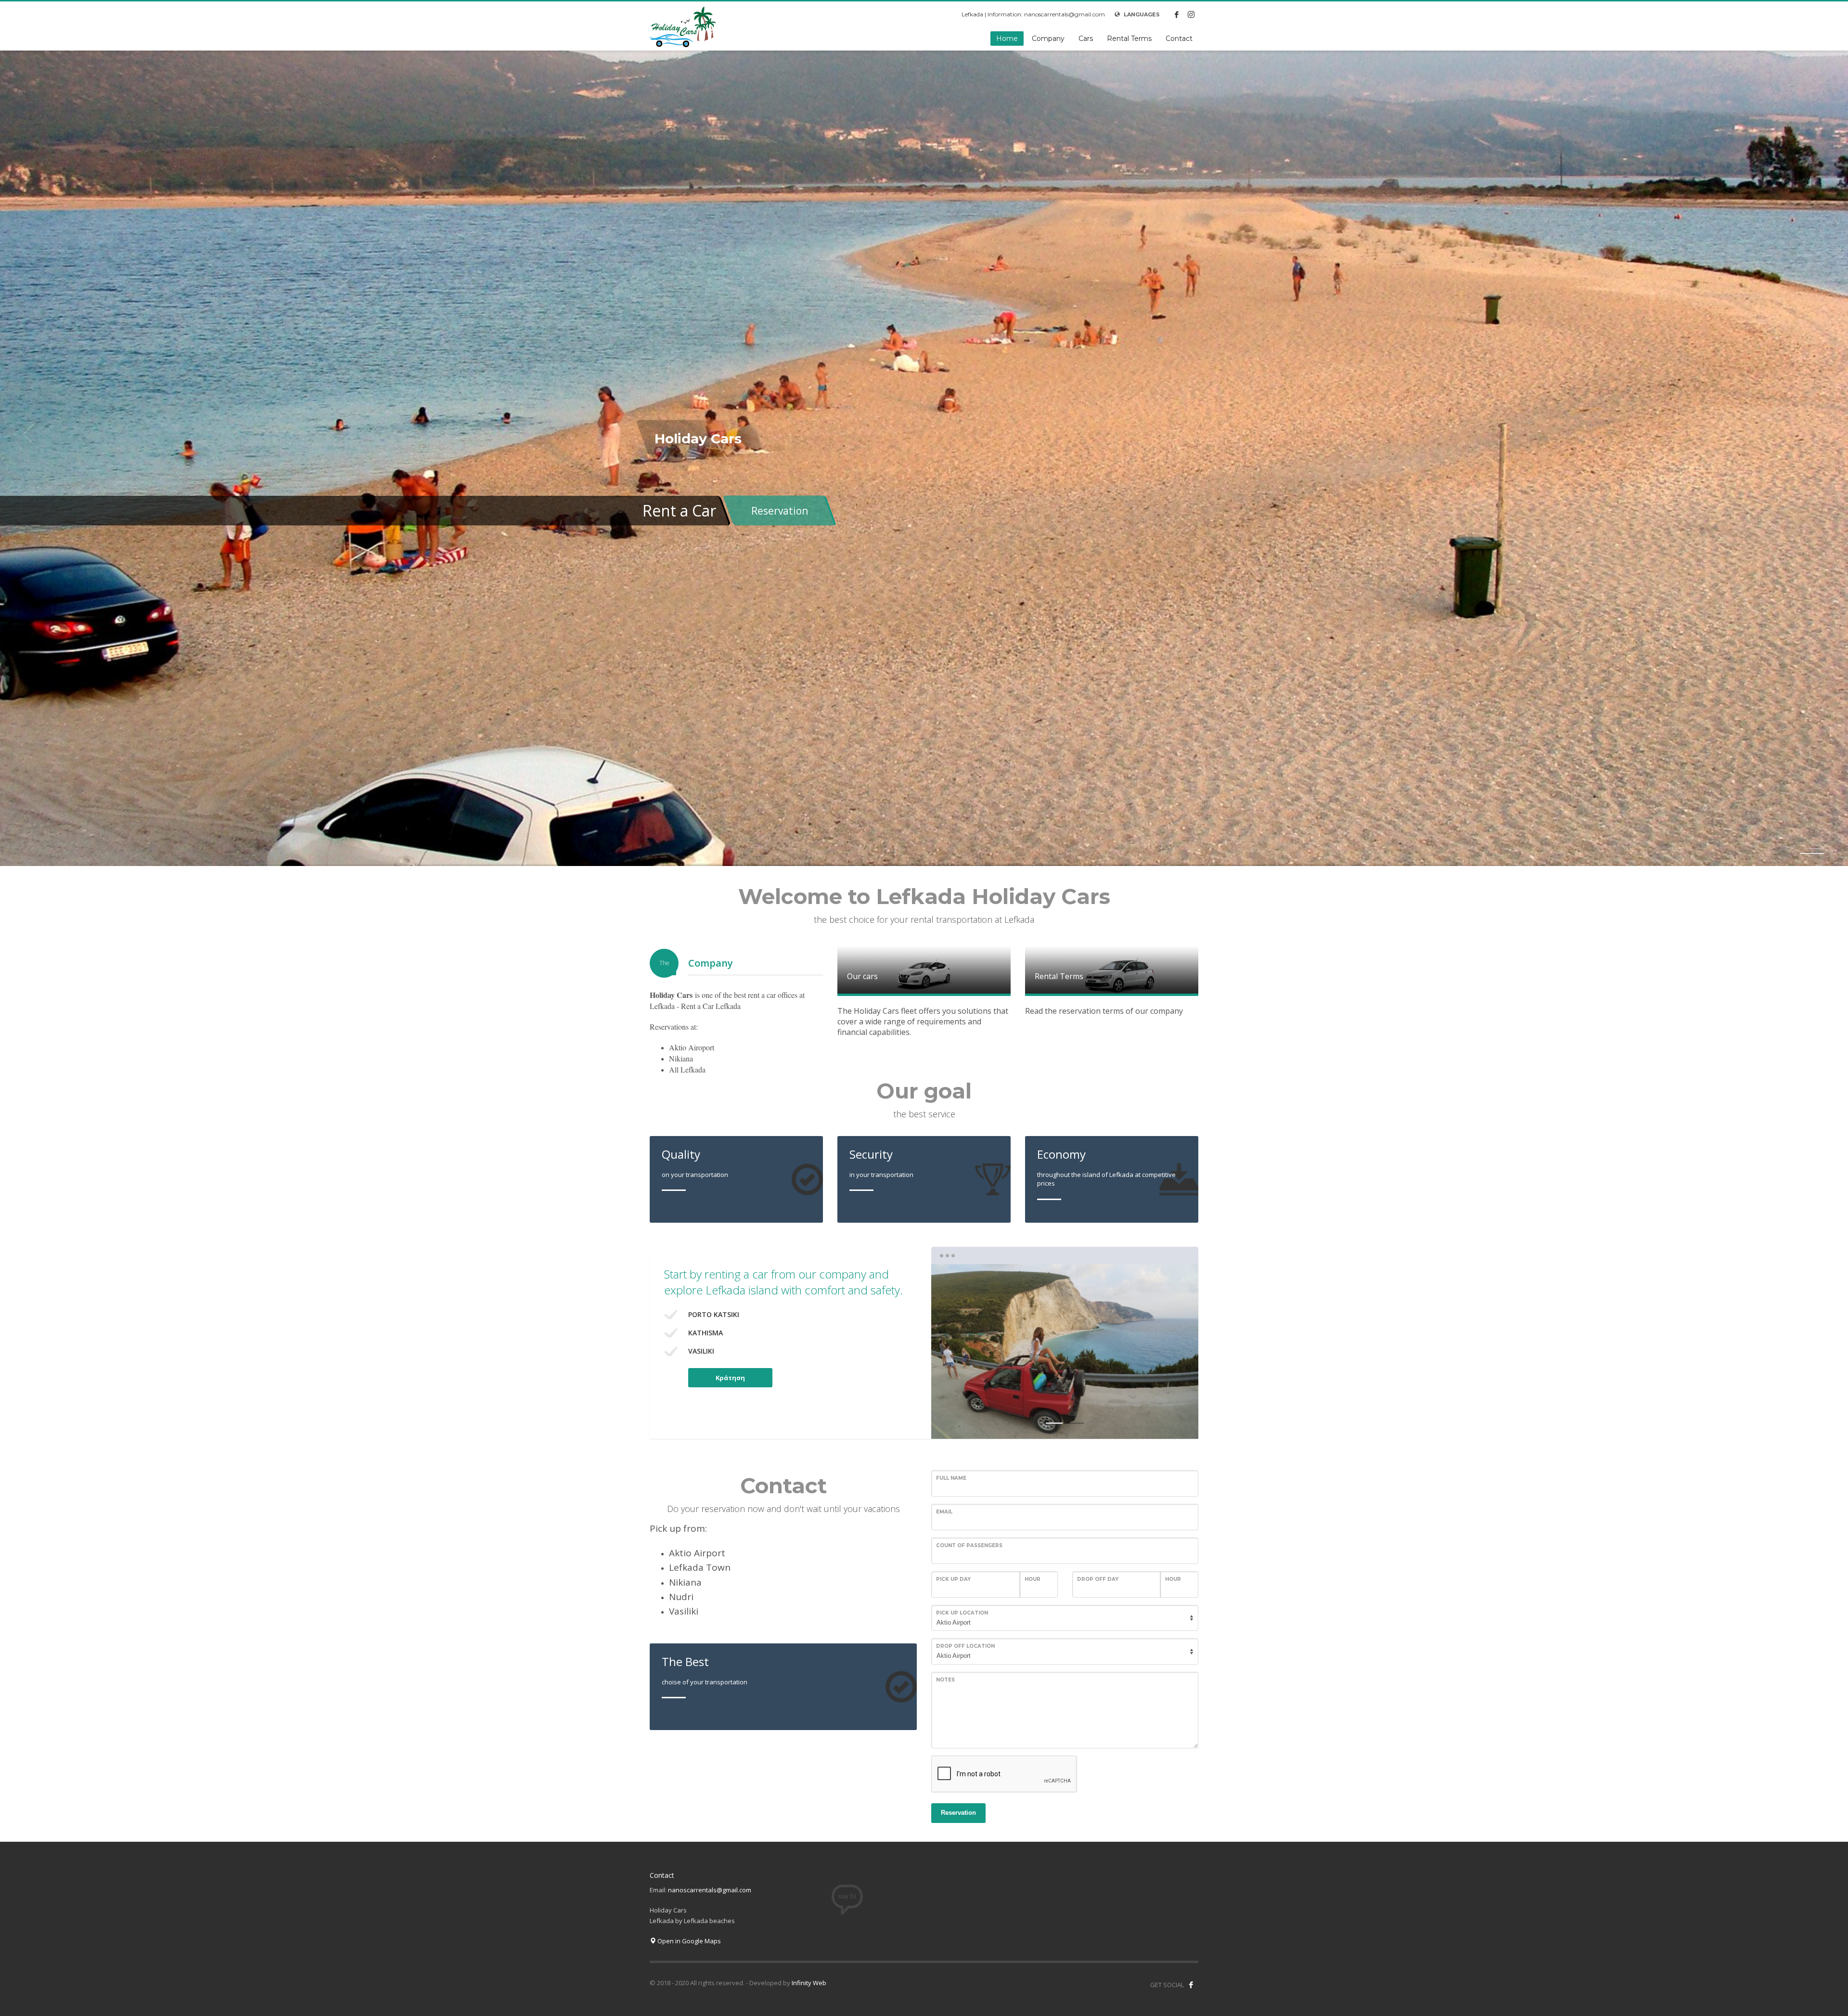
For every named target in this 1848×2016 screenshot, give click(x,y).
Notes (945, 1680)
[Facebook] (1177, 14)
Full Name (951, 1478)
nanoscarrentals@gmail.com (710, 1890)
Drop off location (965, 1646)
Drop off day (1098, 1579)
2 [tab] (1814, 853)
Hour (1033, 1579)
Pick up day (953, 1579)
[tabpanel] (924, 434)
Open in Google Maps (688, 1941)
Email (944, 1512)
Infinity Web (809, 1983)
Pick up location (962, 1613)
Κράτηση (730, 1378)
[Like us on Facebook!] (1191, 1985)
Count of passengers (969, 1545)
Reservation (780, 511)
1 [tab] (1054, 1423)
